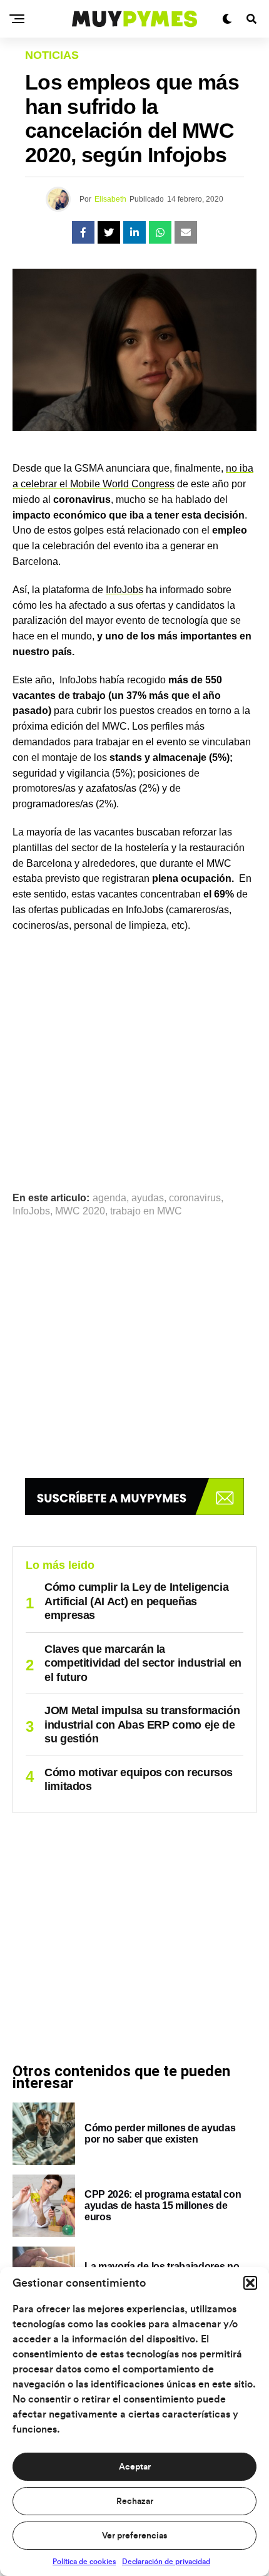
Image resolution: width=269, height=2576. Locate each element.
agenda (109, 1198)
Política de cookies (84, 2562)
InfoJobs (124, 590)
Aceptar (135, 2467)
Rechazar (135, 2501)
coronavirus (195, 1198)
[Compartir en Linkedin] (134, 232)
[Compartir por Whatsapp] (160, 232)
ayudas (148, 1198)
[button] (250, 2283)
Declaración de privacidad (166, 2562)
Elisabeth (110, 199)
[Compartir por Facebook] (83, 232)
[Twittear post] (109, 232)
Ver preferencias (134, 2536)
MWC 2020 (80, 1211)
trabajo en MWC (146, 1211)
